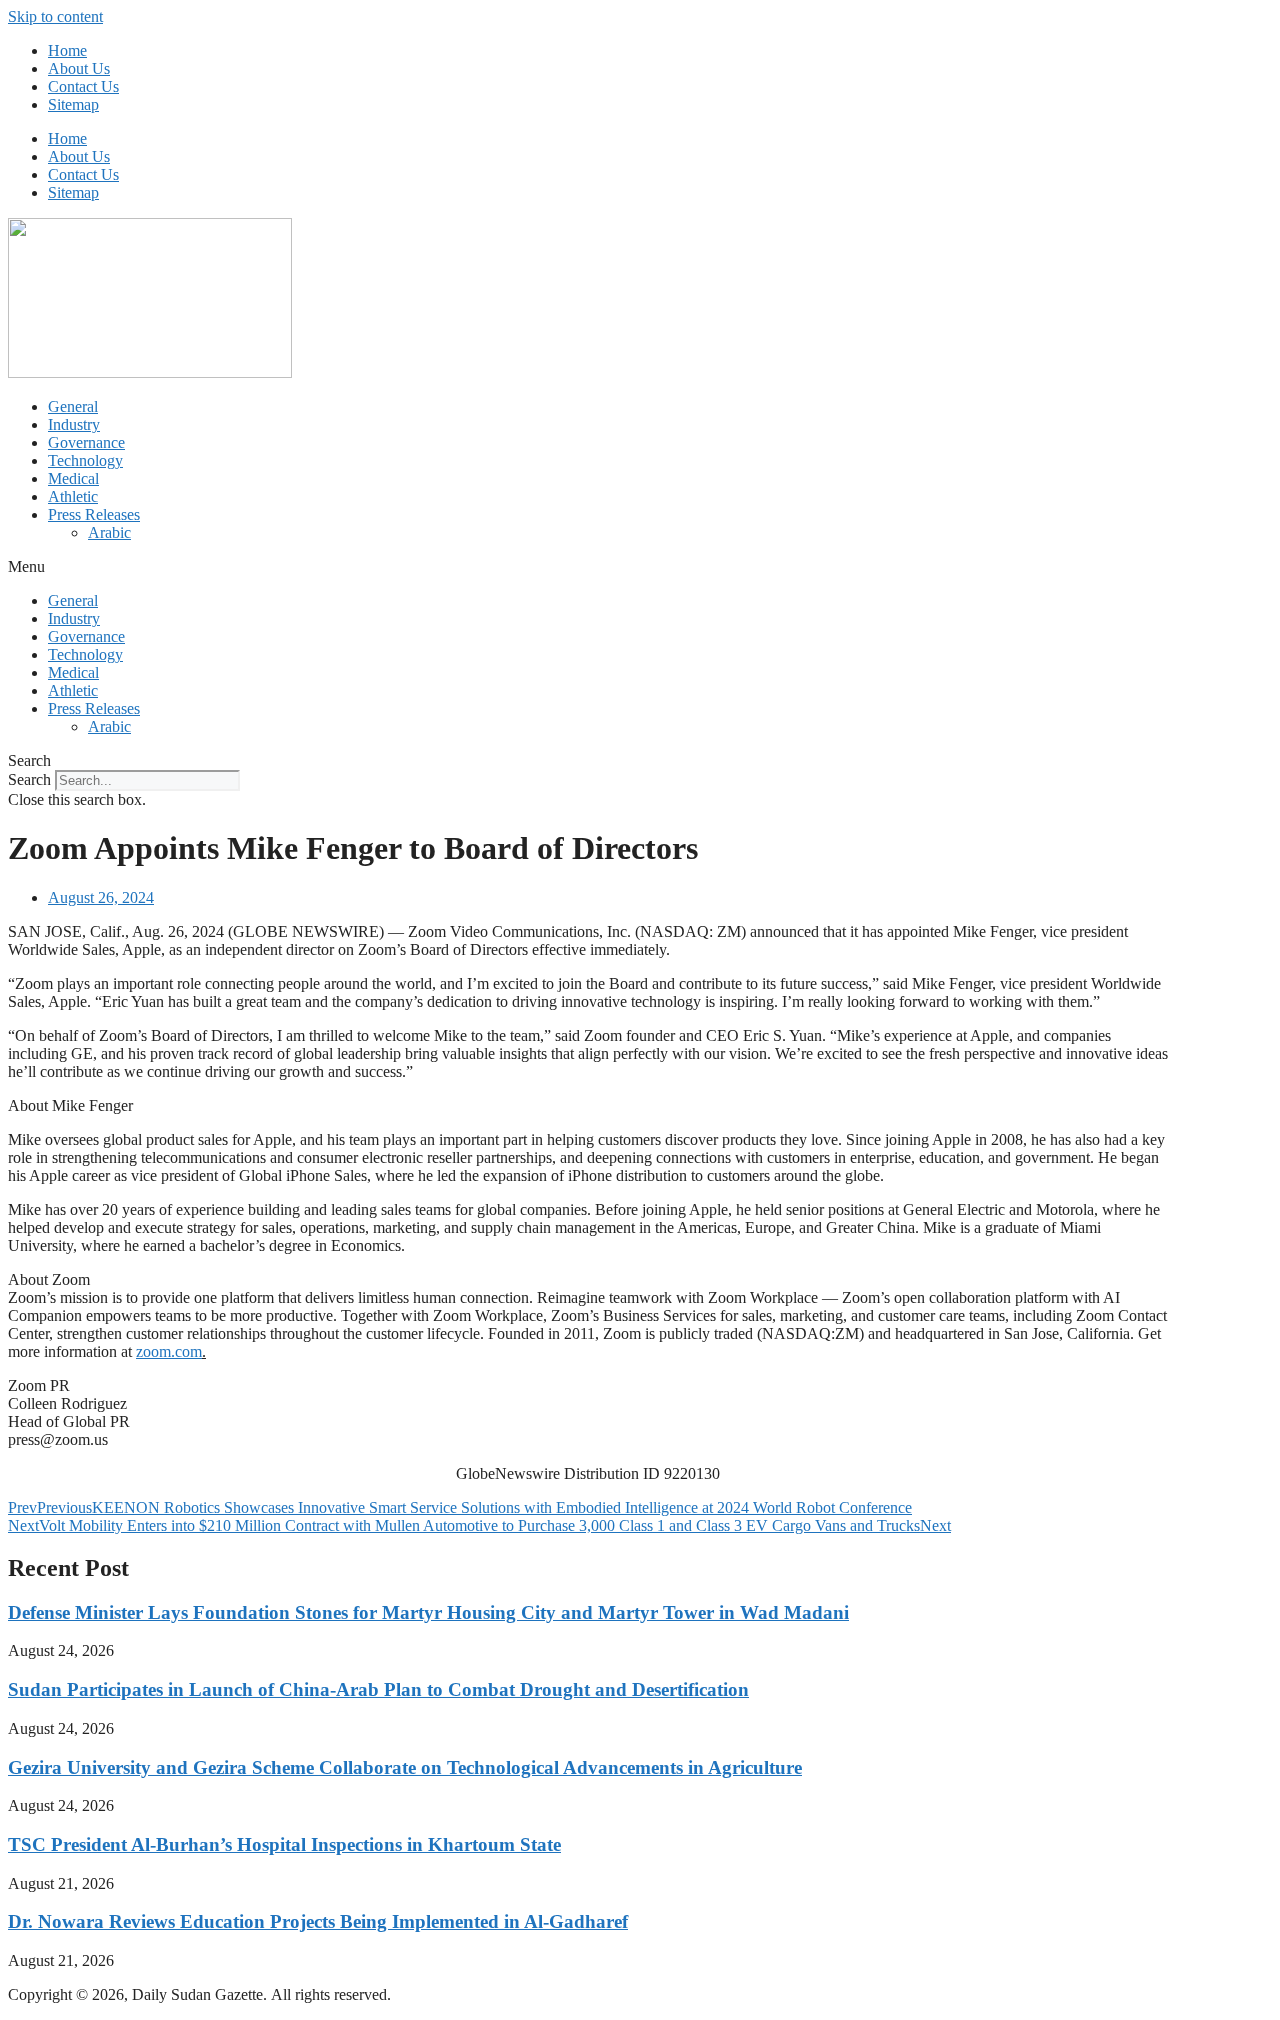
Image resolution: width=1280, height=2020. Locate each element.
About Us (79, 68)
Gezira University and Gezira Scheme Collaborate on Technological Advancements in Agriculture (405, 1767)
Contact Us (83, 86)
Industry (74, 424)
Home (67, 50)
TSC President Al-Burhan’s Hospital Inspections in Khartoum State (284, 1844)
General (73, 406)
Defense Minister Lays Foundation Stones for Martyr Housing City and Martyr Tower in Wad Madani (428, 1612)
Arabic (109, 532)
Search (29, 779)
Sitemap (73, 104)
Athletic (73, 496)
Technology (85, 460)
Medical (73, 478)
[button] (640, 567)
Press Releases (94, 514)
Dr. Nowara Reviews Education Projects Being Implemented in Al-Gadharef (318, 1921)
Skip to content (55, 16)
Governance (86, 442)
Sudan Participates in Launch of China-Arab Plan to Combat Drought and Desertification (378, 1689)
